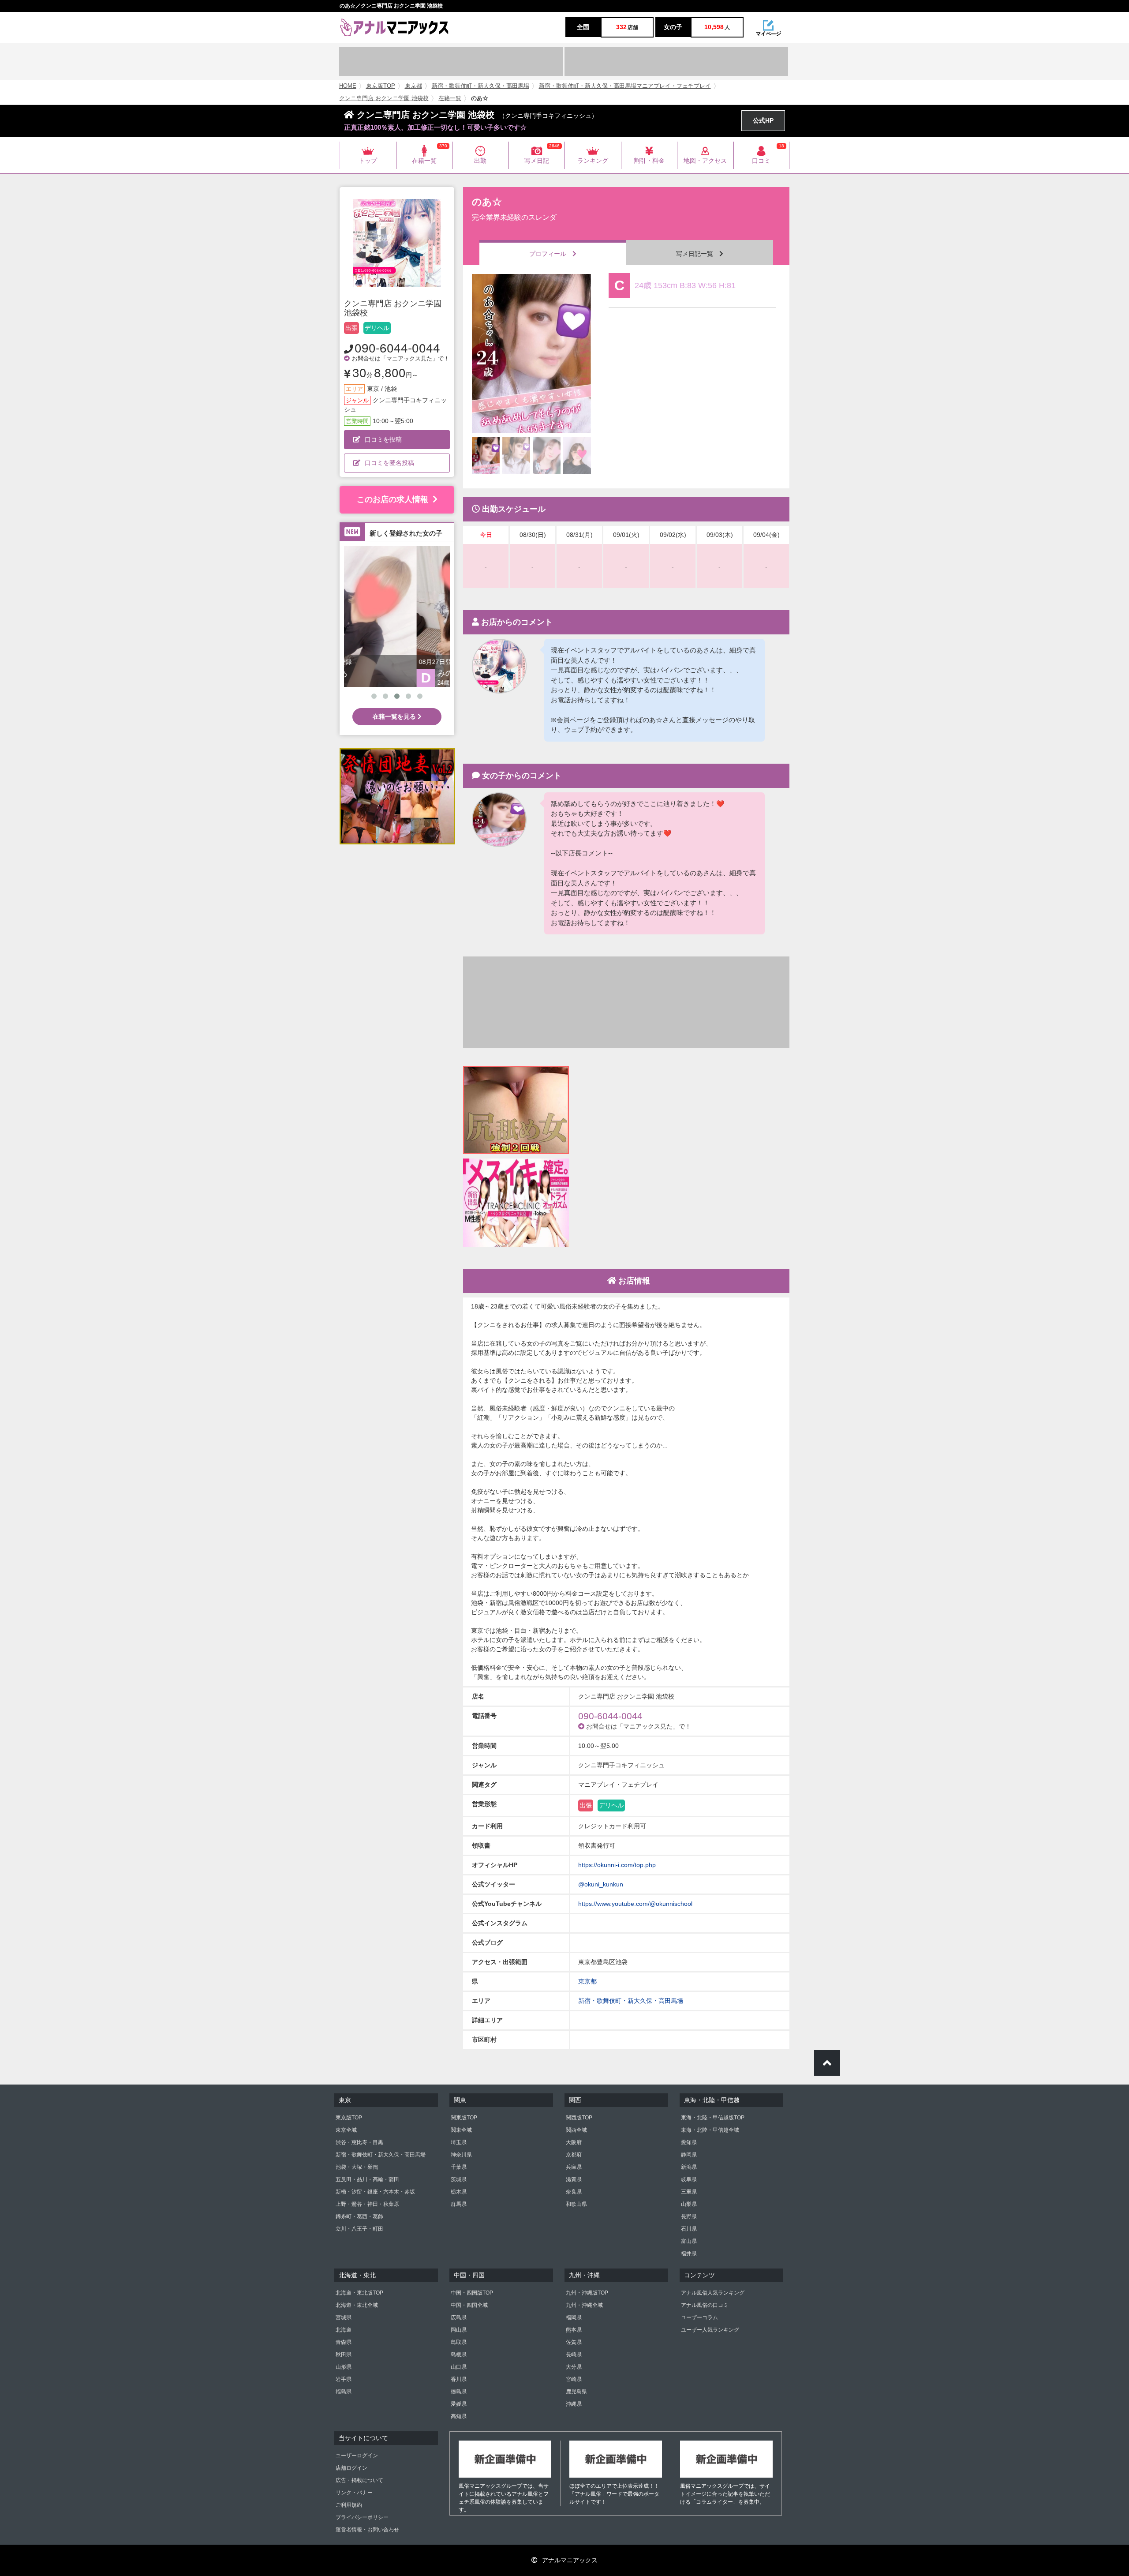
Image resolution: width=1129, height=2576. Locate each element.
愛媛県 (459, 2404)
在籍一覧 (450, 98)
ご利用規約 (349, 2505)
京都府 (574, 2155)
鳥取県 (459, 2342)
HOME (348, 86)
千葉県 (459, 2167)
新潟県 (689, 2167)
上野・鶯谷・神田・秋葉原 (367, 2204)
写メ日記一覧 (698, 254)
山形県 (344, 2367)
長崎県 (574, 2355)
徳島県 (459, 2392)
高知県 (459, 2416)
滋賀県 (574, 2179)
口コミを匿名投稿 (389, 463)
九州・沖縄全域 (584, 2305)
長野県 (689, 2216)
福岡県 (574, 2317)
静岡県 (689, 2155)
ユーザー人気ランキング (710, 2330)
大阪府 (574, 2142)
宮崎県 (574, 2379)
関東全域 (461, 2130)
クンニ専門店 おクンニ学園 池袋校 (384, 98)
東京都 (413, 86)
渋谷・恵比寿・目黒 (359, 2142)
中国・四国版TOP (472, 2293)
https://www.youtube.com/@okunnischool (635, 1904)
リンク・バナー (354, 2493)
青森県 (344, 2342)
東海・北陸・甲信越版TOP (713, 2118)
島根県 (459, 2355)
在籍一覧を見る (395, 716)
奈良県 (574, 2192)
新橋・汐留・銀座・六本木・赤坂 (375, 2192)
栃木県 (459, 2192)
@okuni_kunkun (601, 1884)
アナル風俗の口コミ (705, 2305)
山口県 (459, 2367)
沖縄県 (574, 2404)
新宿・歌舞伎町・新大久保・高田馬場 (480, 86)
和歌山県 (576, 2204)
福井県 (689, 2254)
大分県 (574, 2367)
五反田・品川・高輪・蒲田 (367, 2179)
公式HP (763, 120)
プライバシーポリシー (362, 2517)
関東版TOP (464, 2118)
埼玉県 (459, 2142)
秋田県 (344, 2355)
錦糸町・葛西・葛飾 (359, 2216)
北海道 (344, 2330)
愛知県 (689, 2142)
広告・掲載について (359, 2480)
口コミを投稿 (383, 439)
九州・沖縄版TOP (587, 2293)
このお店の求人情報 (393, 499)
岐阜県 (689, 2179)
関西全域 (576, 2130)
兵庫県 (574, 2167)
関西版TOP (579, 2118)
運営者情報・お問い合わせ (367, 2530)
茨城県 (459, 2179)
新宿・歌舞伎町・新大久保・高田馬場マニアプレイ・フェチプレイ (625, 86)
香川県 (459, 2379)
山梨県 (689, 2204)
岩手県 (344, 2379)
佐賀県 (574, 2342)
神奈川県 (461, 2155)
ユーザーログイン (357, 2456)
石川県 (689, 2229)
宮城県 (344, 2317)
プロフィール (551, 254)
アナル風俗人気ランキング (713, 2293)
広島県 (459, 2317)
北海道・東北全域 (357, 2305)
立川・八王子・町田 (359, 2229)
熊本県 (574, 2330)
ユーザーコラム (699, 2317)
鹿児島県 (576, 2392)
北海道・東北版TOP (359, 2293)
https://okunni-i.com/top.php (617, 1865)
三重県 (689, 2192)
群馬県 (459, 2204)
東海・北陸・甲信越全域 (710, 2130)
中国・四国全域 (469, 2305)
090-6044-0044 (397, 347)
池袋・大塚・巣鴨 (357, 2167)
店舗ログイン (351, 2468)
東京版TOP (381, 86)
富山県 (689, 2241)
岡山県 (459, 2330)
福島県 (344, 2392)
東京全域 (346, 2130)
